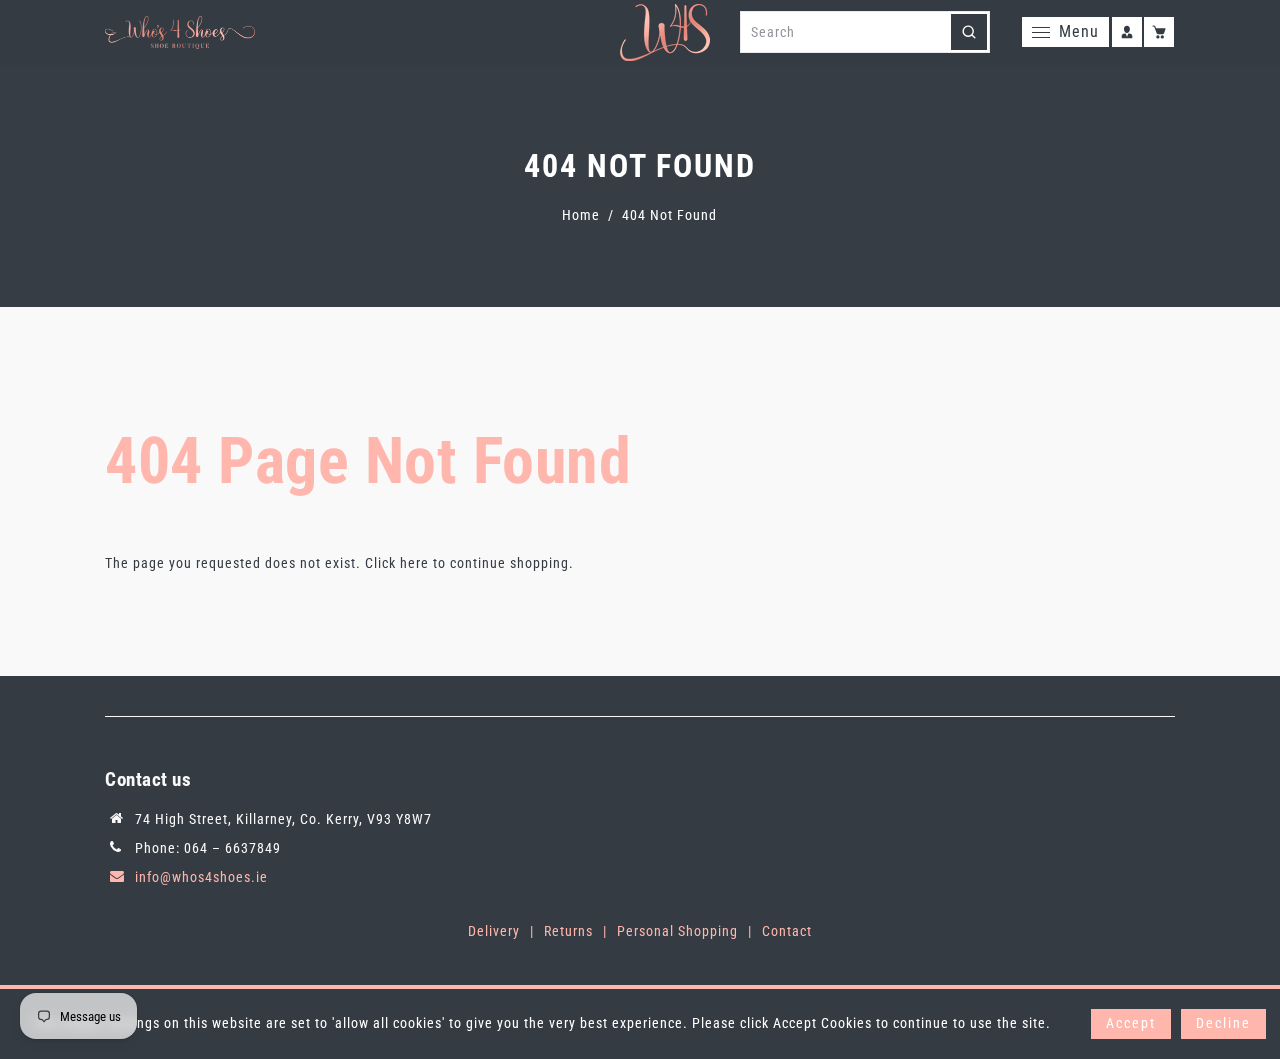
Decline (1223, 1023)
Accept (1131, 1023)
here (414, 563)
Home (581, 215)
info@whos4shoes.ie (201, 877)
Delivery (494, 931)
